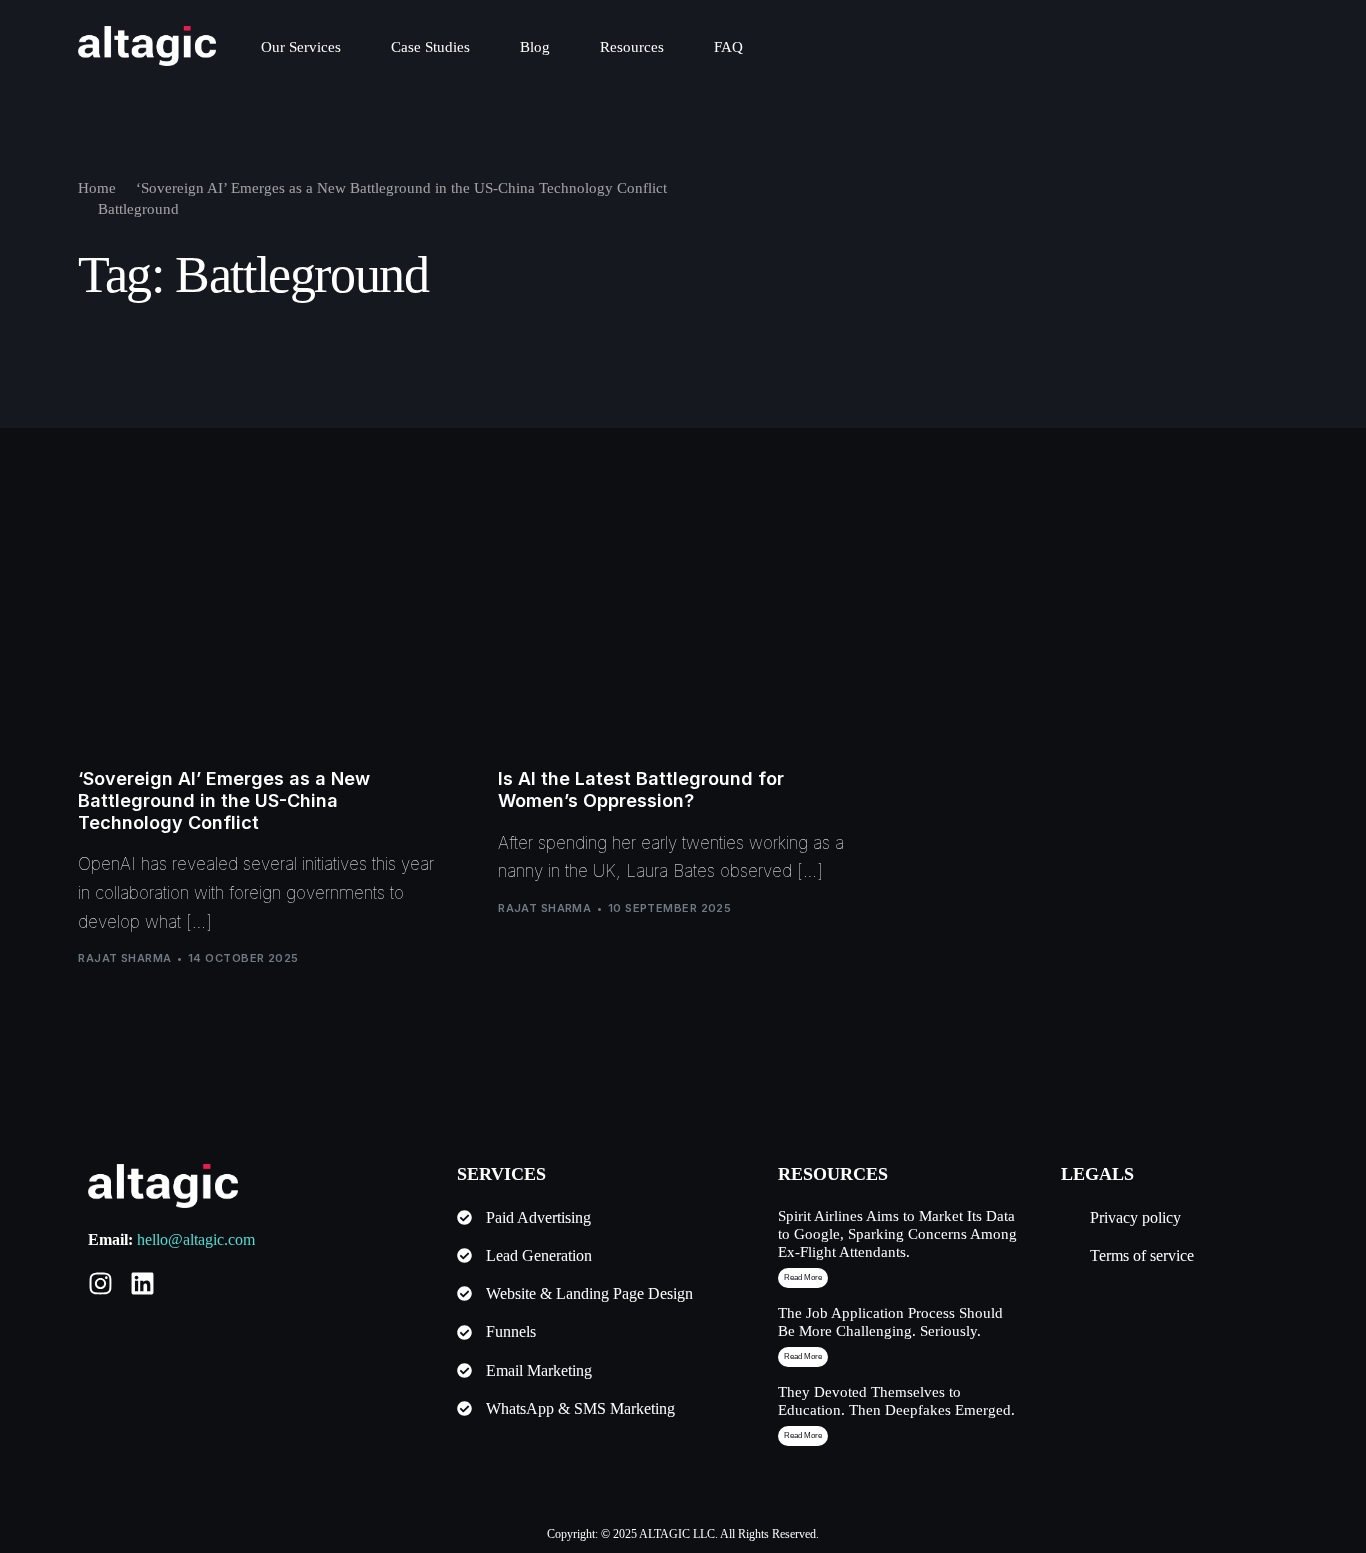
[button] (803, 1278)
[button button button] (803, 1436)
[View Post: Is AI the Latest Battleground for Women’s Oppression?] (683, 633)
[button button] (803, 1357)
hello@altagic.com (196, 1239)
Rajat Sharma (124, 958)
